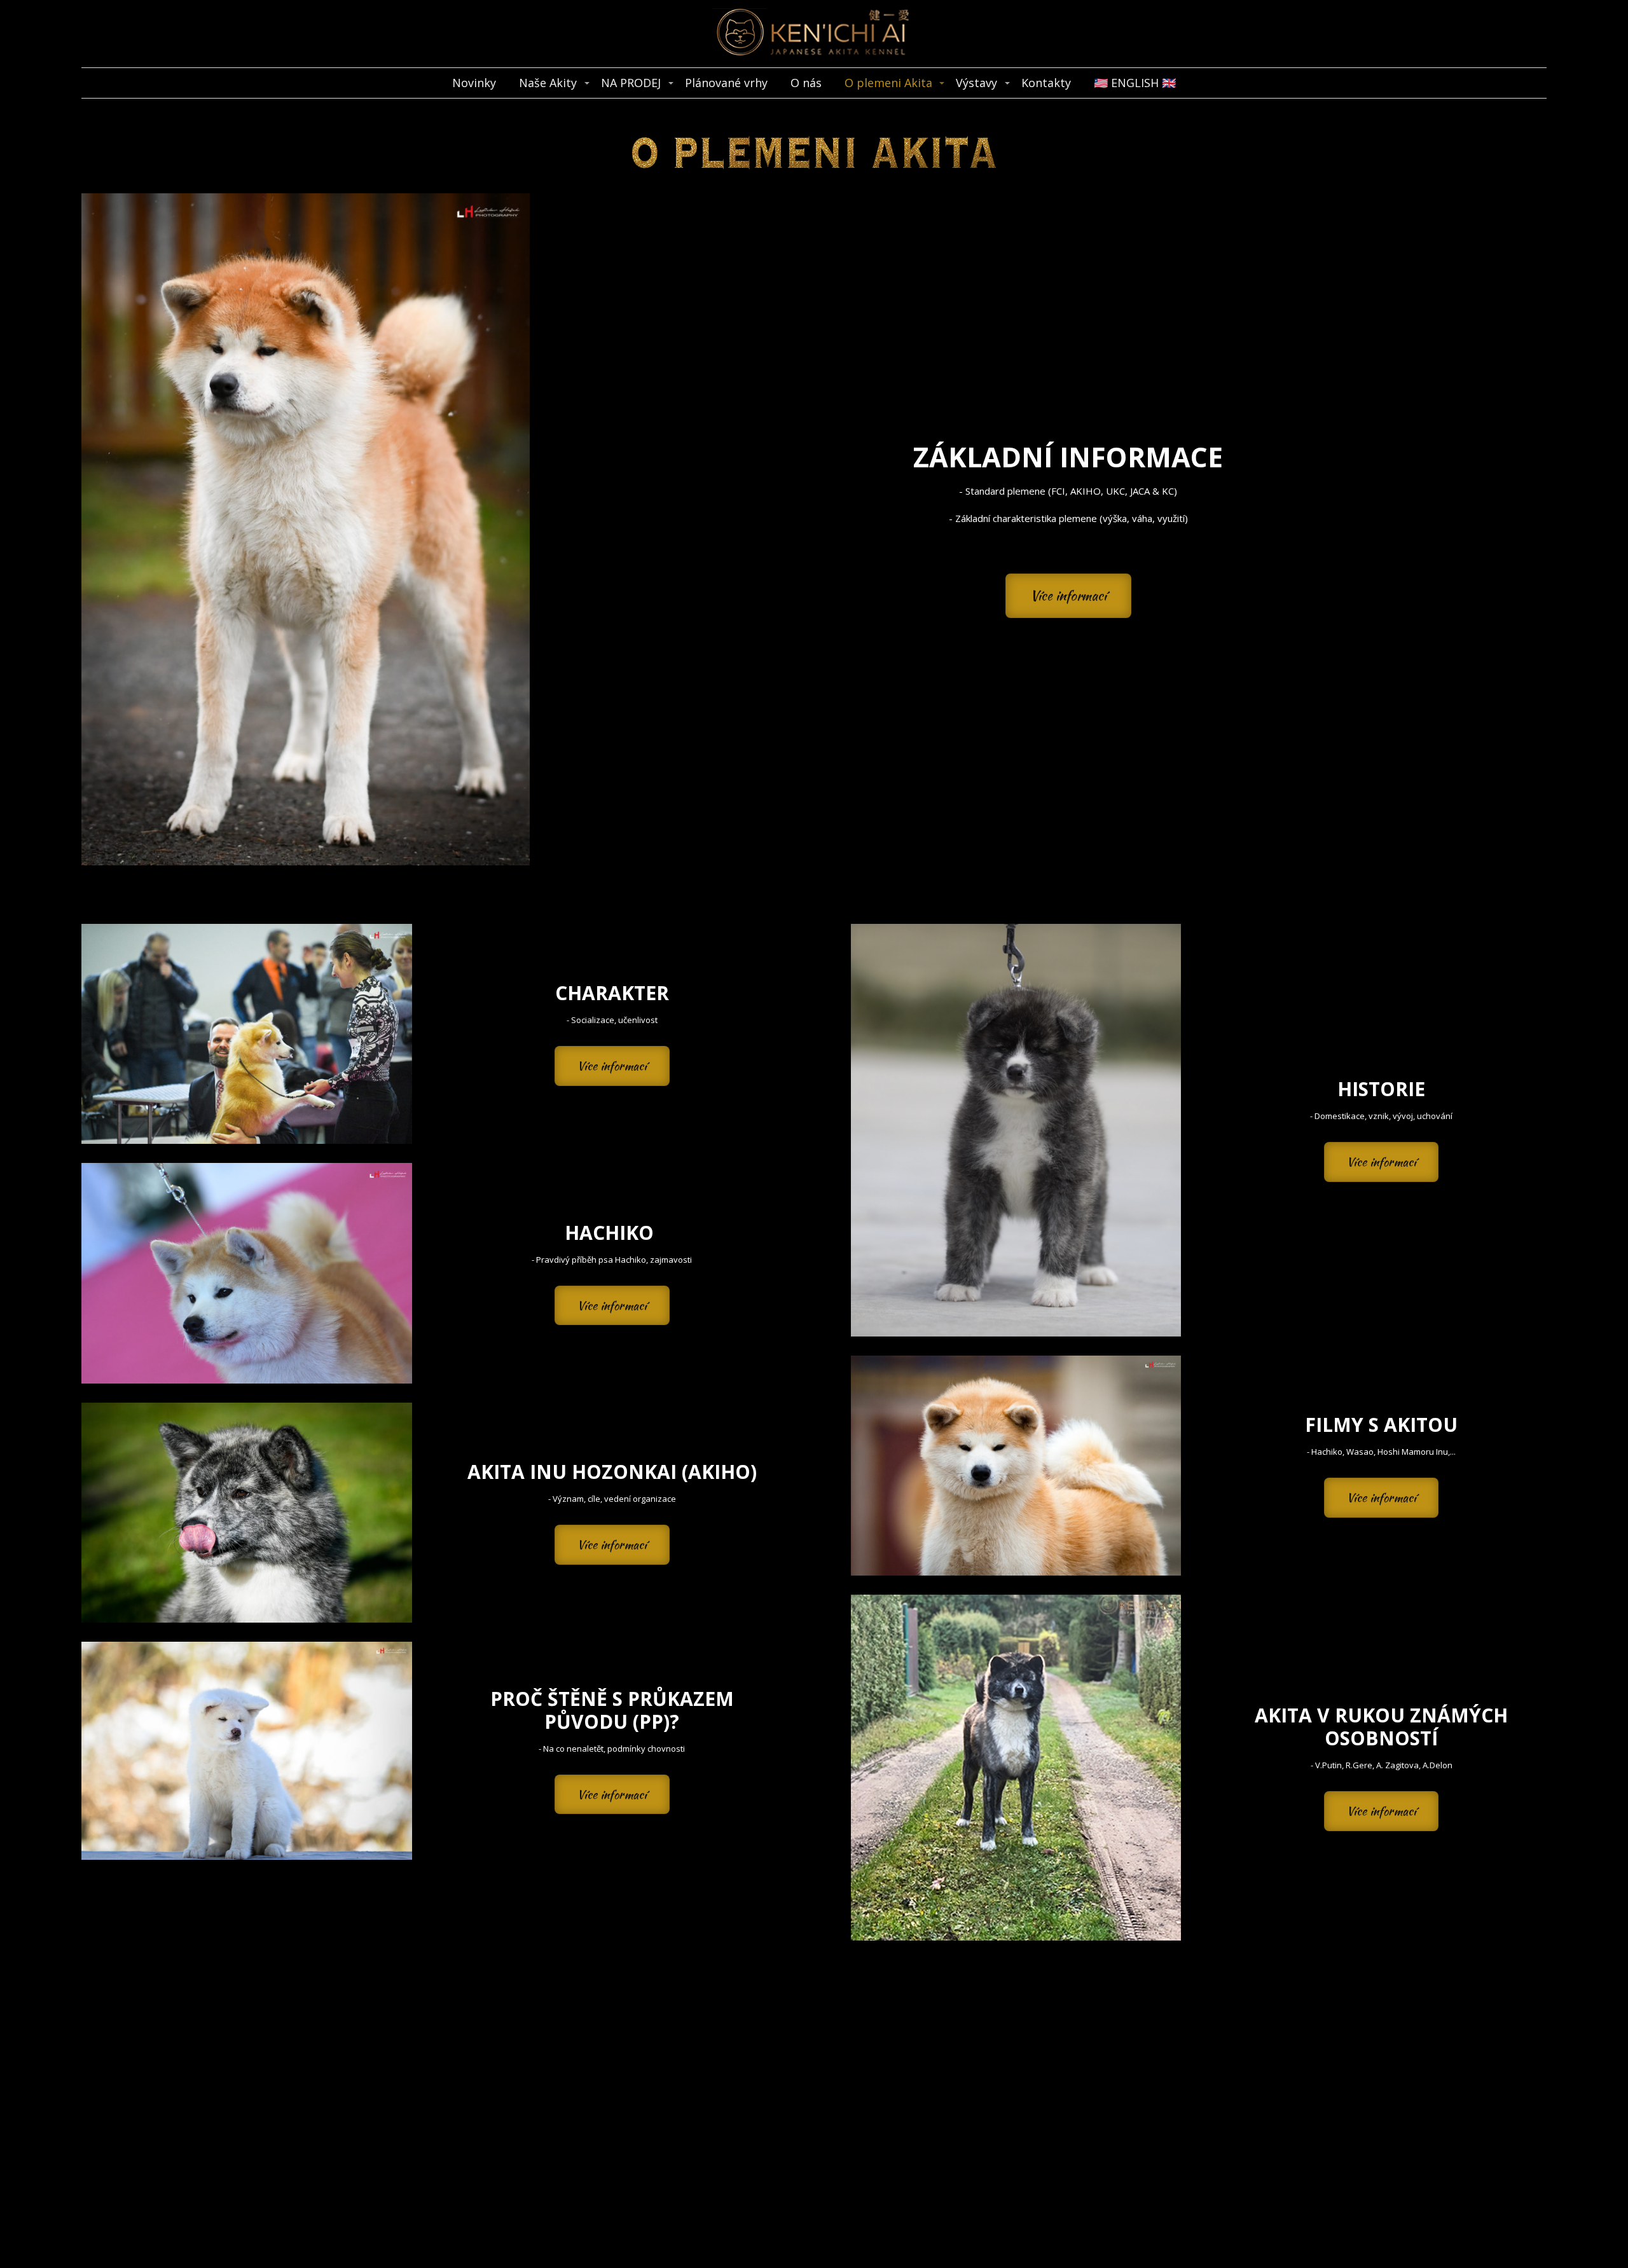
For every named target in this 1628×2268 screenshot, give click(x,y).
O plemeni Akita (888, 83)
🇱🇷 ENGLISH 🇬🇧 (1135, 83)
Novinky (474, 83)
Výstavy (976, 83)
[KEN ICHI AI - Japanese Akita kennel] (814, 34)
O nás (806, 83)
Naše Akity (548, 83)
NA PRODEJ (631, 83)
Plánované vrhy (726, 83)
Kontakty (1046, 83)
